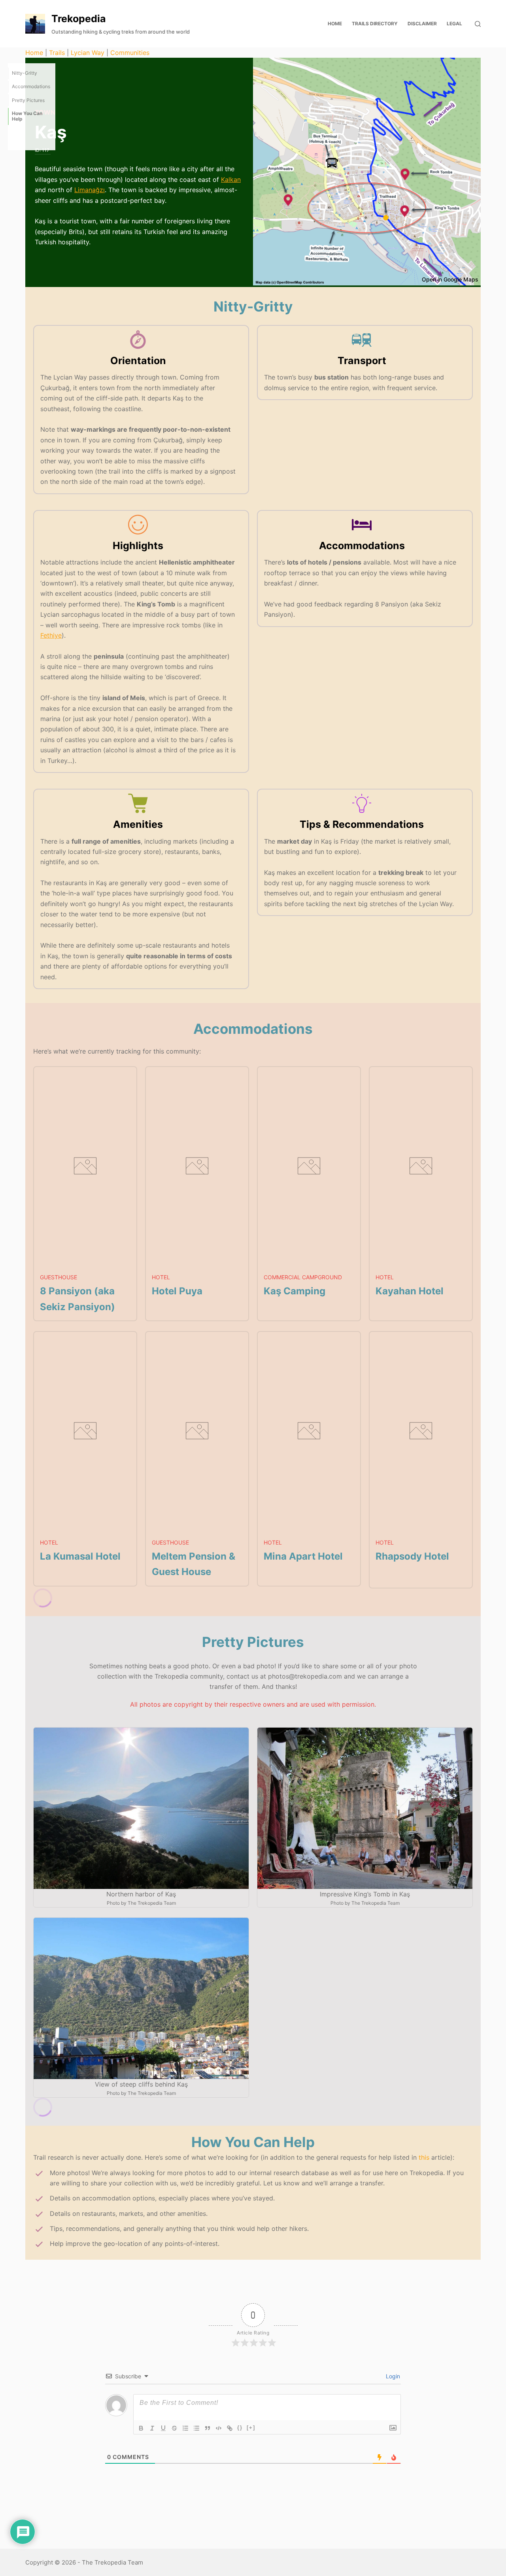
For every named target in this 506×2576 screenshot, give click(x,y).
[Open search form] (478, 24)
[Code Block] (219, 2428)
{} (240, 2428)
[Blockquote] (208, 2428)
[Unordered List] (196, 2428)
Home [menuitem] (335, 24)
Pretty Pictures (28, 100)
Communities (130, 53)
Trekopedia (79, 19)
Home (34, 53)
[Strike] (174, 2428)
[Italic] (152, 2428)
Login (392, 2376)
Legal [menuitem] (454, 24)
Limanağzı (90, 190)
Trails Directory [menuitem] (375, 24)
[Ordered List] (185, 2428)
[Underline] (163, 2428)
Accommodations (31, 86)
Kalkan (231, 179)
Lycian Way (88, 53)
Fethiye (51, 635)
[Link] (230, 2428)
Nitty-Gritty (25, 73)
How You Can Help (27, 116)
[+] (251, 2428)
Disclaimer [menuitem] (422, 24)
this (424, 2157)
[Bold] (141, 2428)
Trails (57, 53)
